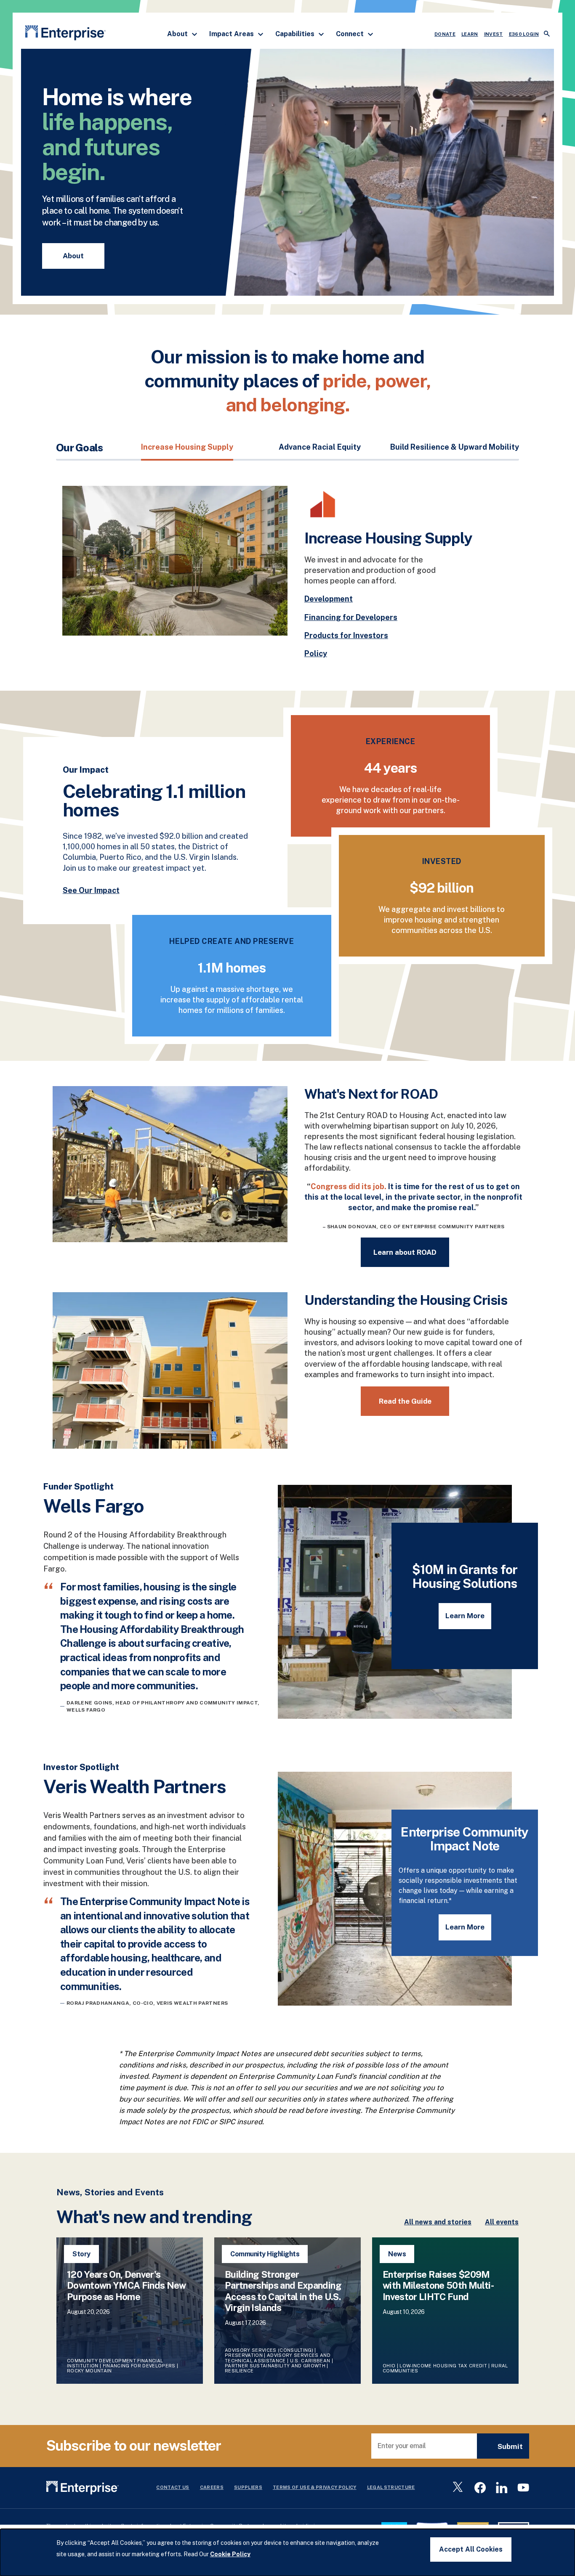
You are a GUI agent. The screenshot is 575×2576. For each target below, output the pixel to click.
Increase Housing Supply (187, 447)
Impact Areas (232, 34)
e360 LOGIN (524, 34)
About (178, 34)
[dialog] (287, 2552)
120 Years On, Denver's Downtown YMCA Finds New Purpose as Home (126, 2286)
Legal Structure (391, 2487)
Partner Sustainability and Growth (275, 2366)
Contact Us (173, 2487)
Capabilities (296, 34)
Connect (351, 34)
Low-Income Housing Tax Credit (443, 2366)
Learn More (465, 1616)
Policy (316, 653)
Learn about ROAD (405, 1252)
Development (329, 599)
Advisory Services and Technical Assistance (278, 2358)
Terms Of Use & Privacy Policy (315, 2487)
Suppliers (248, 2487)
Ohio (389, 2366)
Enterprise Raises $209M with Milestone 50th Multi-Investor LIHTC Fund (438, 2286)
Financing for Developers (351, 617)
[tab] (187, 451)
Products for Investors (346, 635)
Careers (212, 2487)
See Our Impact (91, 890)
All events (502, 2222)
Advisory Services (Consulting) (269, 2350)
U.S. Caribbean (310, 2361)
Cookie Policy (230, 2554)
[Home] (65, 34)
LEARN (470, 34)
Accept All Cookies (471, 2549)
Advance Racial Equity (320, 447)
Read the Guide (405, 1401)
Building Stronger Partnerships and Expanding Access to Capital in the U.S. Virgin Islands (283, 2291)
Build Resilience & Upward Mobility (455, 447)
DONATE (445, 34)
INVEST (494, 34)
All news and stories (438, 2222)
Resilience (239, 2371)
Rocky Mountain (89, 2371)
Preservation (244, 2355)
